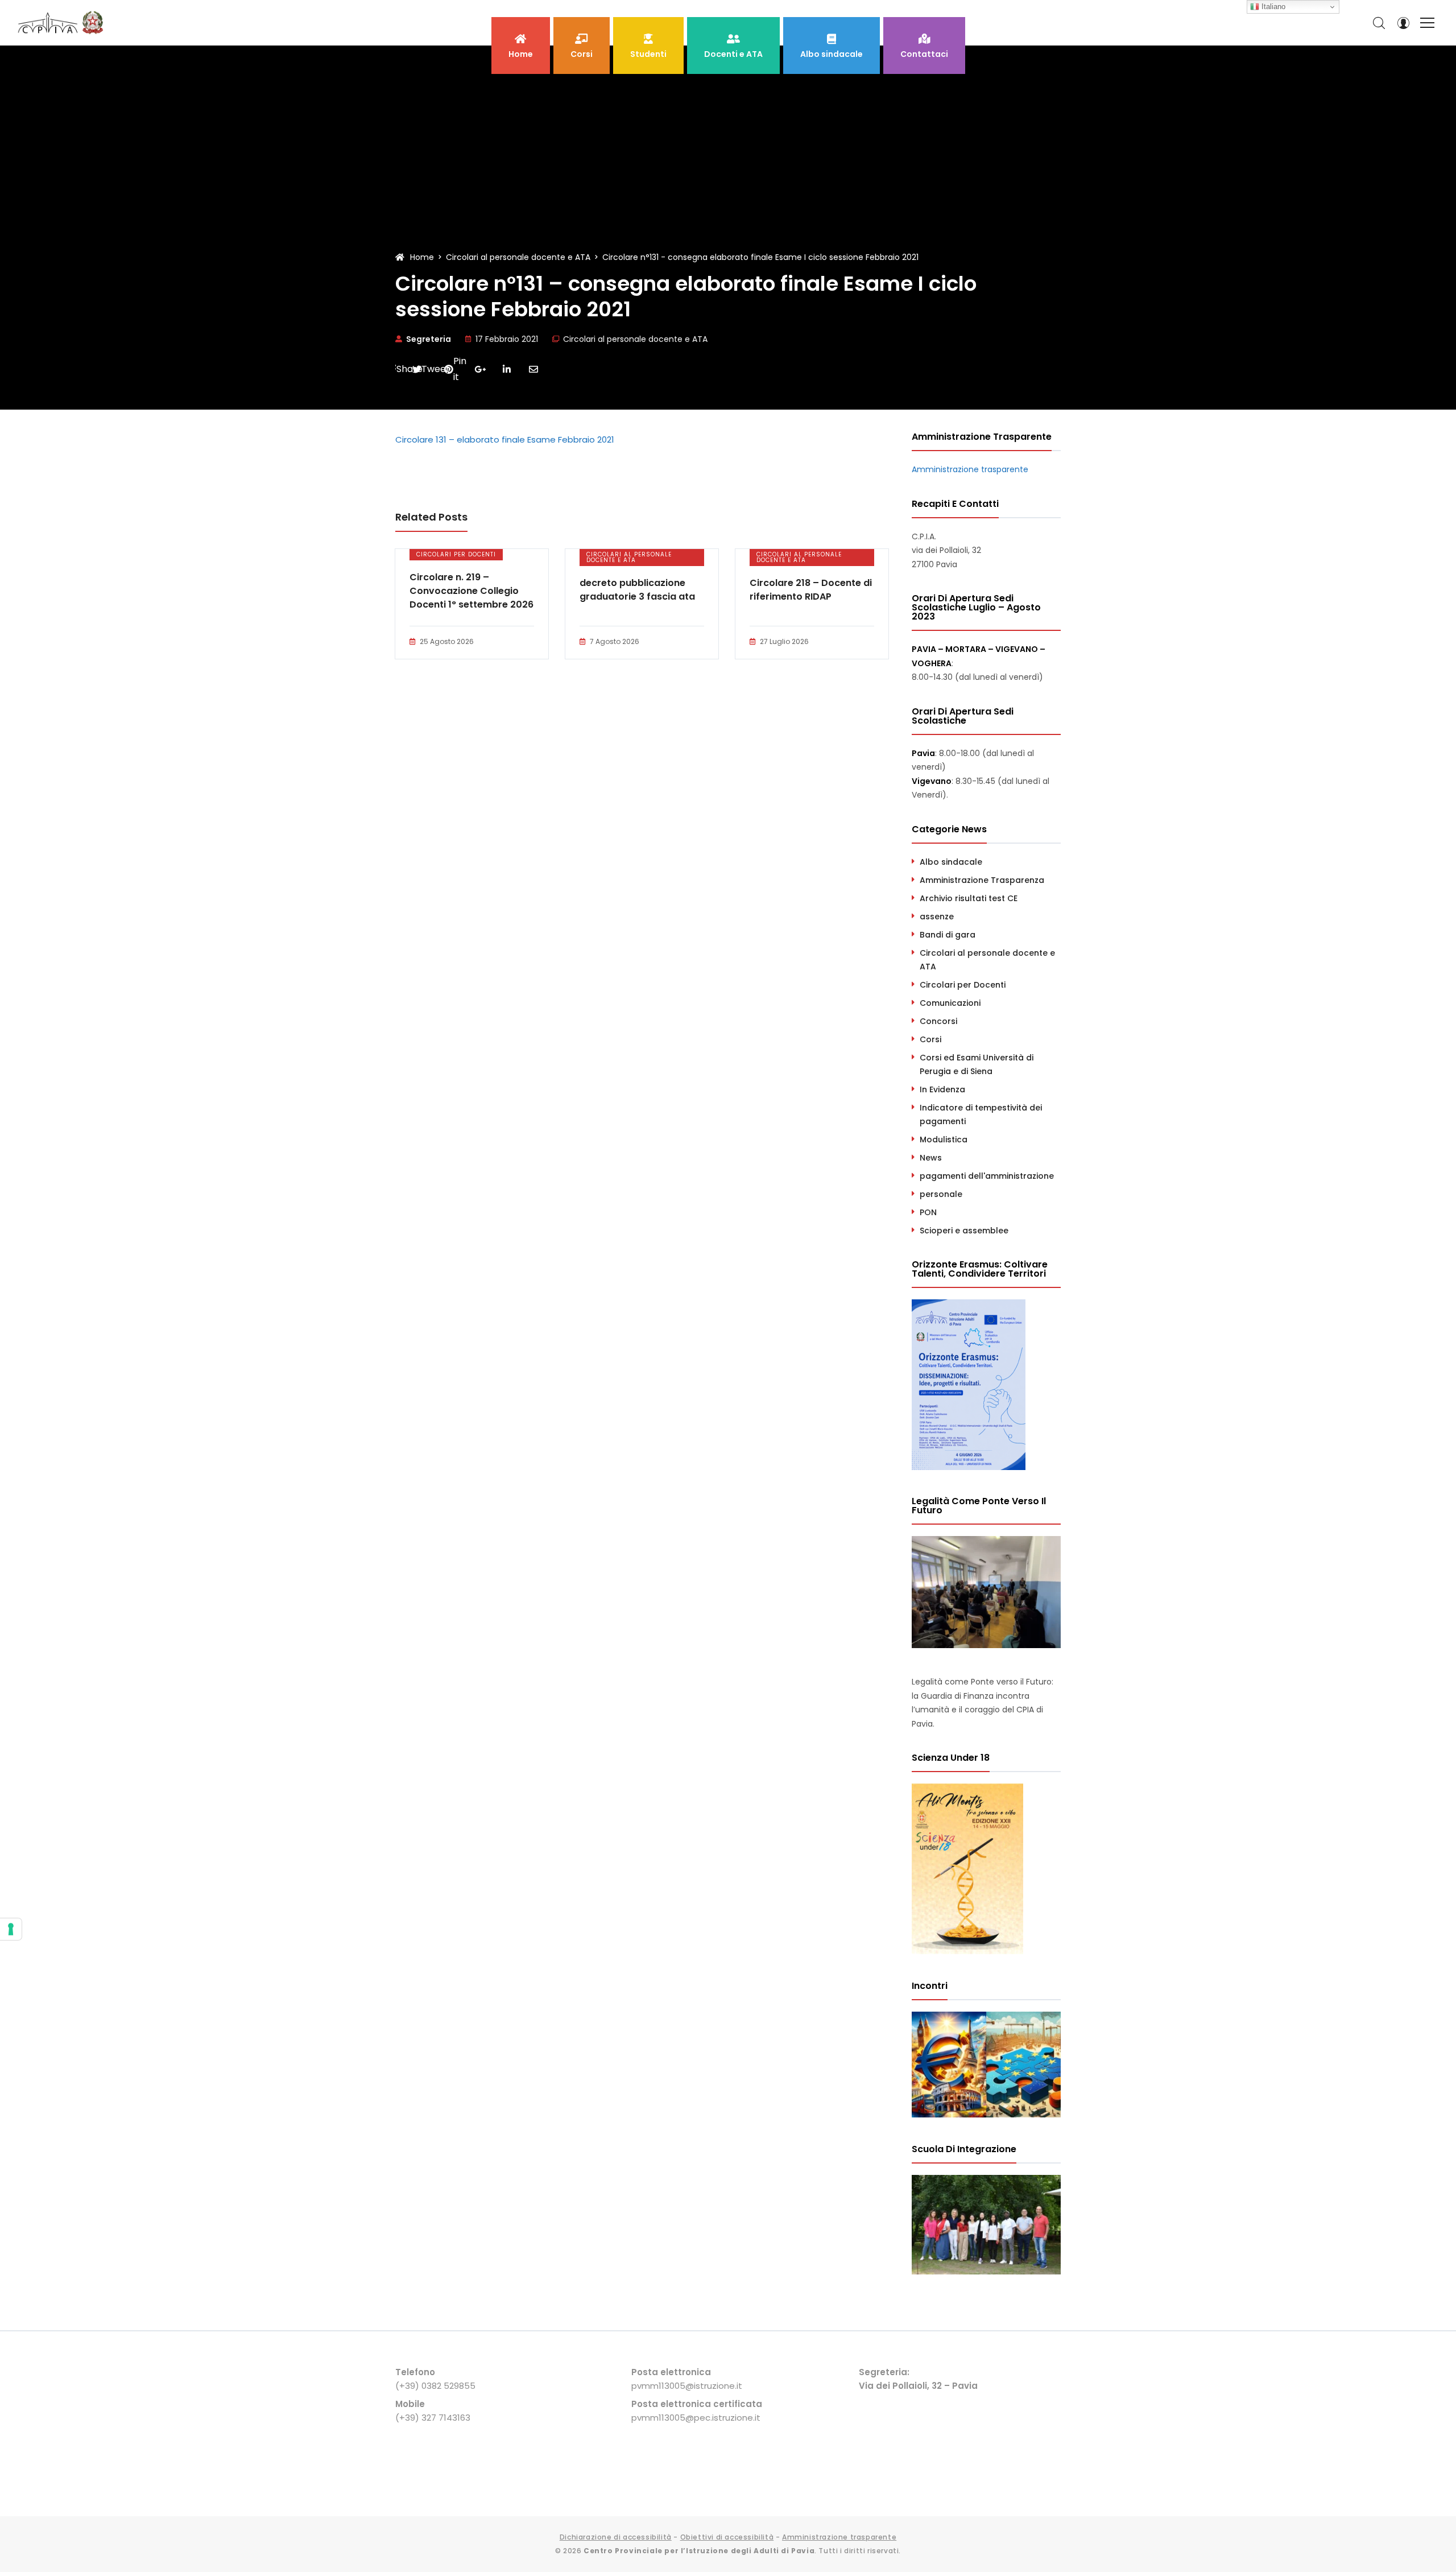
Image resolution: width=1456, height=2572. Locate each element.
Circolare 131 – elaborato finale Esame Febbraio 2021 (505, 439)
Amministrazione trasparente (970, 469)
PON (928, 1212)
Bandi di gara (948, 935)
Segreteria (429, 339)
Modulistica (944, 1140)
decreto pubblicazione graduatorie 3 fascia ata (637, 590)
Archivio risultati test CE (969, 898)
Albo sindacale (951, 862)
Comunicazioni (950, 1003)
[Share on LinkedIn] (507, 369)
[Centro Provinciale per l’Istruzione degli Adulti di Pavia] (63, 23)
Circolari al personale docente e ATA (635, 339)
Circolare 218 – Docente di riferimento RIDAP (811, 590)
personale (941, 1194)
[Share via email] (533, 369)
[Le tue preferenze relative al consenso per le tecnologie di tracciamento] (11, 1929)
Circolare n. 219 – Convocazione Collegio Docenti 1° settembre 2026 (471, 591)
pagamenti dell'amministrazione (987, 1176)
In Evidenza (942, 1089)
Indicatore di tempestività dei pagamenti (981, 1114)
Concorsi (938, 1021)
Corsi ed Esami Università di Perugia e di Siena (977, 1064)
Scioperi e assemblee (964, 1231)
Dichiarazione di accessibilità (616, 2537)
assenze (937, 916)
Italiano (1272, 7)
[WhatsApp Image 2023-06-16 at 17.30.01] (986, 2272)
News (931, 1158)
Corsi (930, 1039)
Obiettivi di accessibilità (727, 2537)
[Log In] (1403, 23)
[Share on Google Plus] (480, 369)
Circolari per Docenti (456, 554)
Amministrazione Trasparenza (982, 880)
